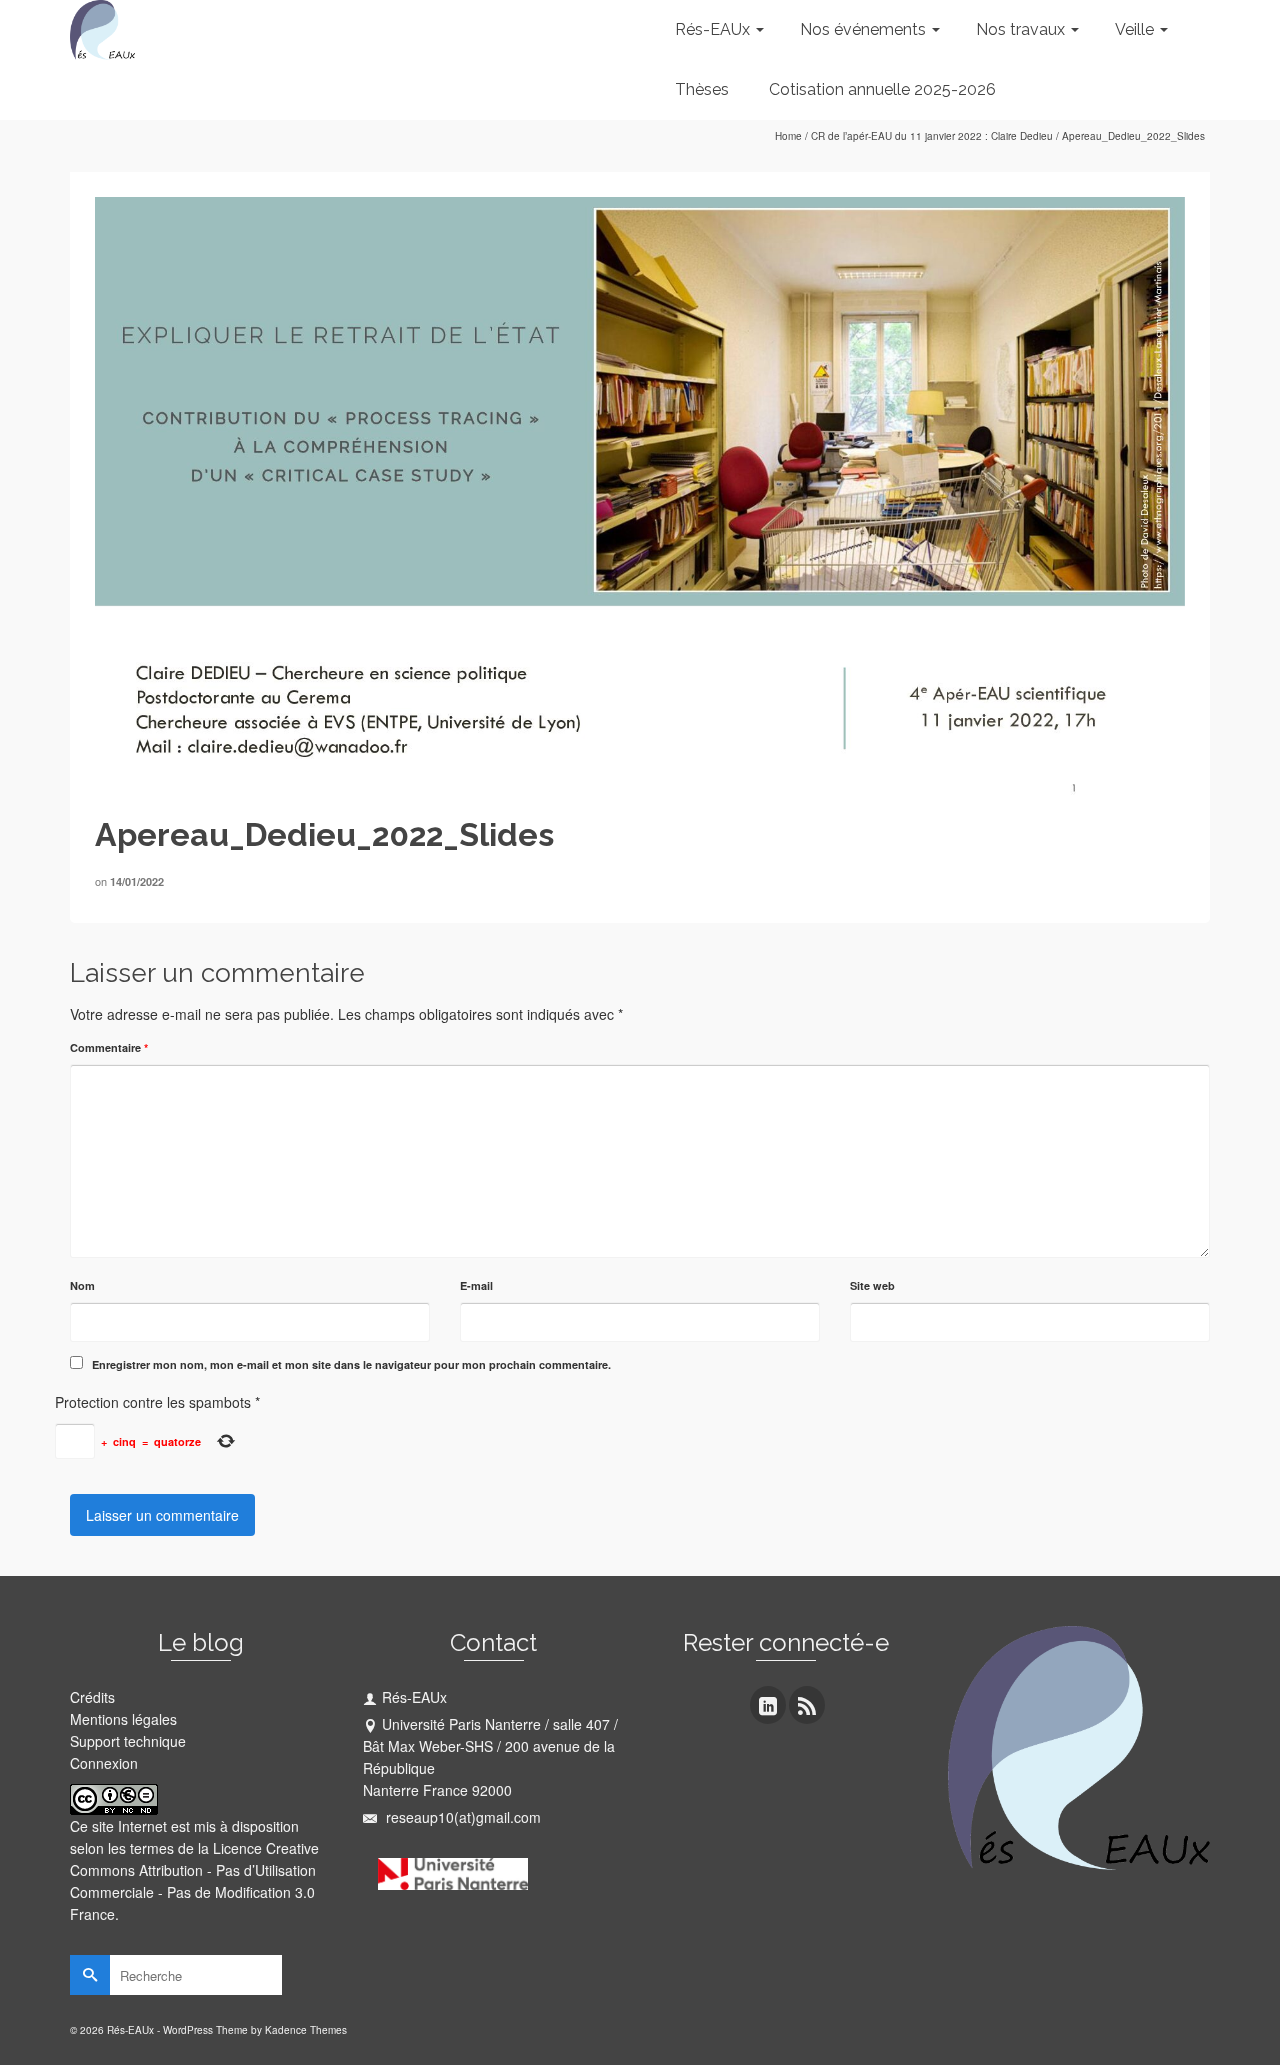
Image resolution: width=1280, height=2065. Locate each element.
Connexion (104, 1763)
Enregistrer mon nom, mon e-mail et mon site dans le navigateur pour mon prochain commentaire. (351, 1364)
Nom (82, 1285)
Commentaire (109, 1047)
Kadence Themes (306, 2030)
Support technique (128, 1741)
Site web (872, 1285)
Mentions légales (123, 1719)
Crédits (92, 1697)
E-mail (476, 1285)
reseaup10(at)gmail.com (461, 1817)
